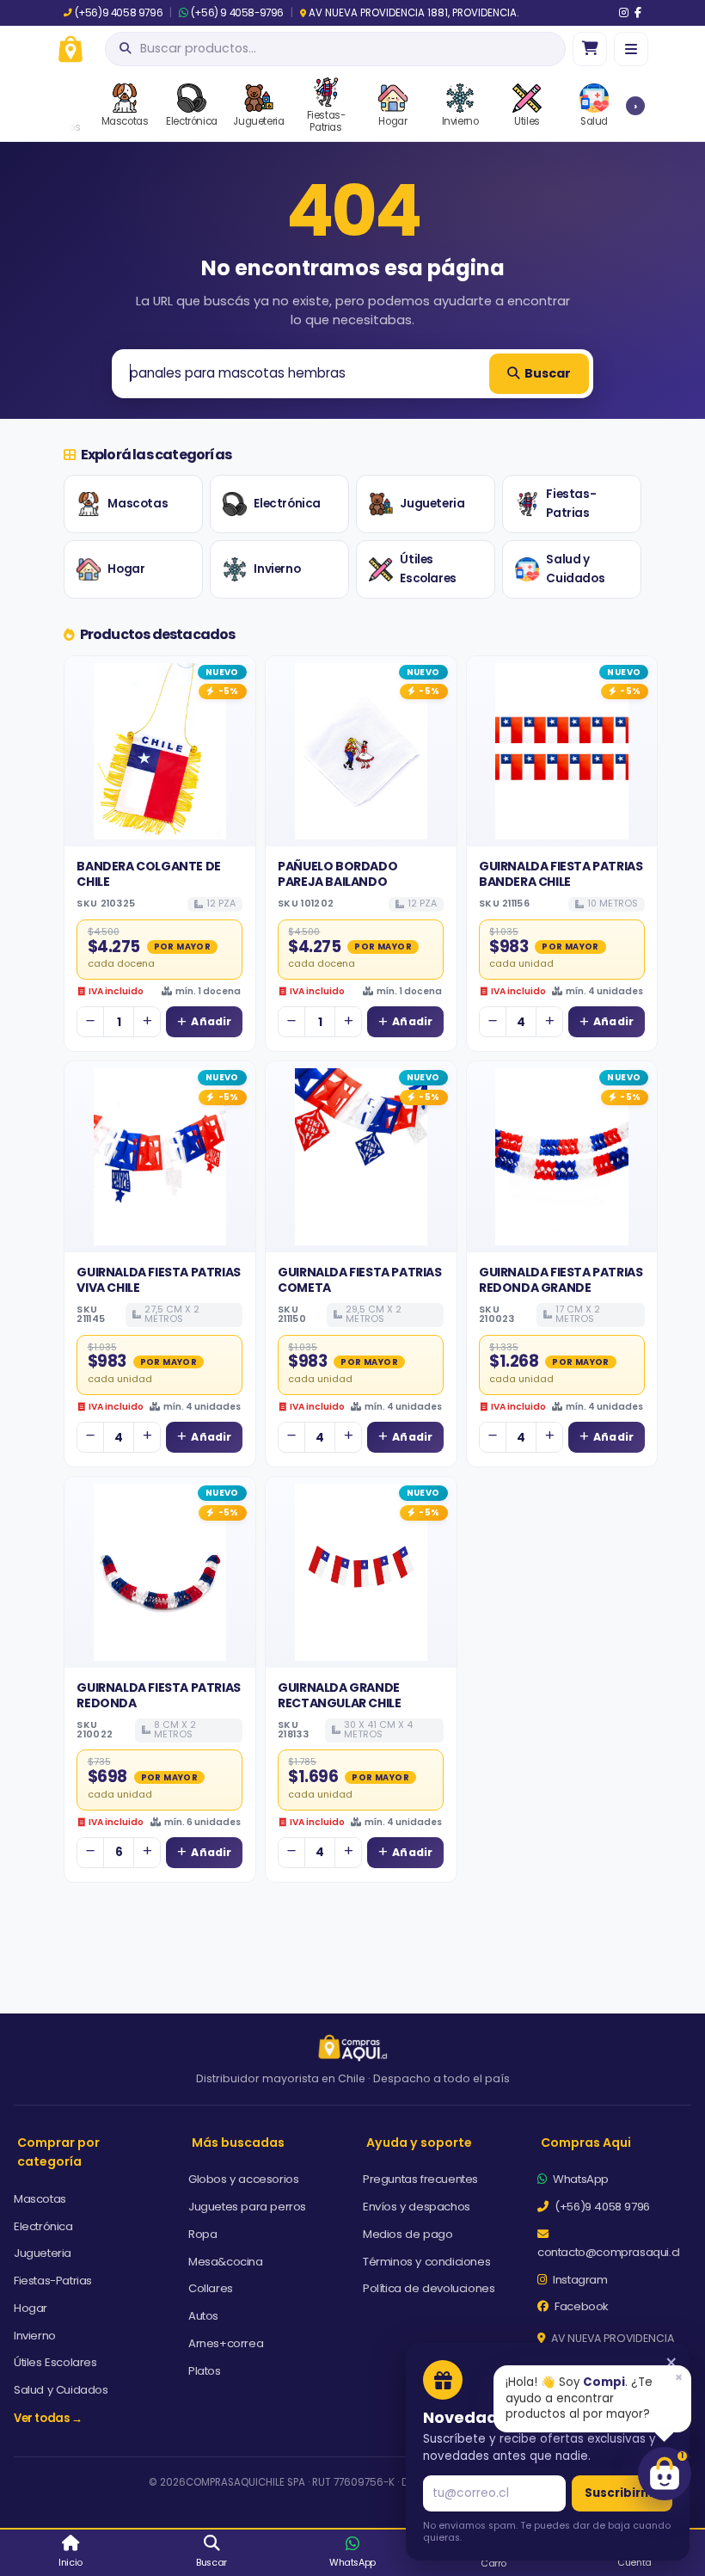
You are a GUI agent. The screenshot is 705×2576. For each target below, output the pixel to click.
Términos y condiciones (426, 2262)
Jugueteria (432, 504)
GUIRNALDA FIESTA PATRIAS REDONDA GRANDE (561, 1280)
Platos (205, 2371)
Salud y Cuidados (575, 569)
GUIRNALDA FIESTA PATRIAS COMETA (359, 1280)
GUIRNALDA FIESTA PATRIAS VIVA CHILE (158, 1280)
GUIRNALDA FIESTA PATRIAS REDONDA (158, 1695)
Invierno (277, 569)
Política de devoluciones (429, 2288)
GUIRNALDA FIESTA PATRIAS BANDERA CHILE (561, 874)
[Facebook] (638, 13)
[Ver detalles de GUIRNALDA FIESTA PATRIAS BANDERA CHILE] (562, 752)
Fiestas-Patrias (571, 504)
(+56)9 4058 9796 (119, 13)
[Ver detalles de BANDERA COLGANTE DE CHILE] (160, 752)
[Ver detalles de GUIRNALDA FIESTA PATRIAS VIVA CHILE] (160, 1157)
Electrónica (287, 504)
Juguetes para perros (247, 2207)
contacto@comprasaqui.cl (609, 2252)
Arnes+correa (226, 2343)
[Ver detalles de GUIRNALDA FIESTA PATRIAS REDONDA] (160, 1572)
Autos (203, 2316)
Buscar (548, 373)
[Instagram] (624, 13)
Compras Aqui (586, 2143)
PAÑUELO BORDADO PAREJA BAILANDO (337, 874)
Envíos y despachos (417, 2207)
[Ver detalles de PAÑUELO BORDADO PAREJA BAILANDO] (361, 752)
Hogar (126, 569)
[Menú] (631, 49)
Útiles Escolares (428, 569)
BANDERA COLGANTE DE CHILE (148, 874)
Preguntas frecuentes (420, 2179)
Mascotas (138, 504)
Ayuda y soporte (419, 2143)
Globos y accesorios (243, 2179)
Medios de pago (408, 2234)
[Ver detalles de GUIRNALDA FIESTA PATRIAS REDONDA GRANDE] (562, 1157)
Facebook (580, 2306)
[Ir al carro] (590, 49)
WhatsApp (579, 2179)
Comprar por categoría (58, 2152)
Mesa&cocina (226, 2262)
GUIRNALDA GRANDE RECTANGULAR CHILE (339, 1695)
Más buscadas (238, 2143)
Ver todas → (48, 2418)
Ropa (202, 2234)
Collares (211, 2288)
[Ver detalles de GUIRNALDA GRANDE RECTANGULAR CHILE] (361, 1572)
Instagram (579, 2280)
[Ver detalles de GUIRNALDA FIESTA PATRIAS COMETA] (361, 1157)
